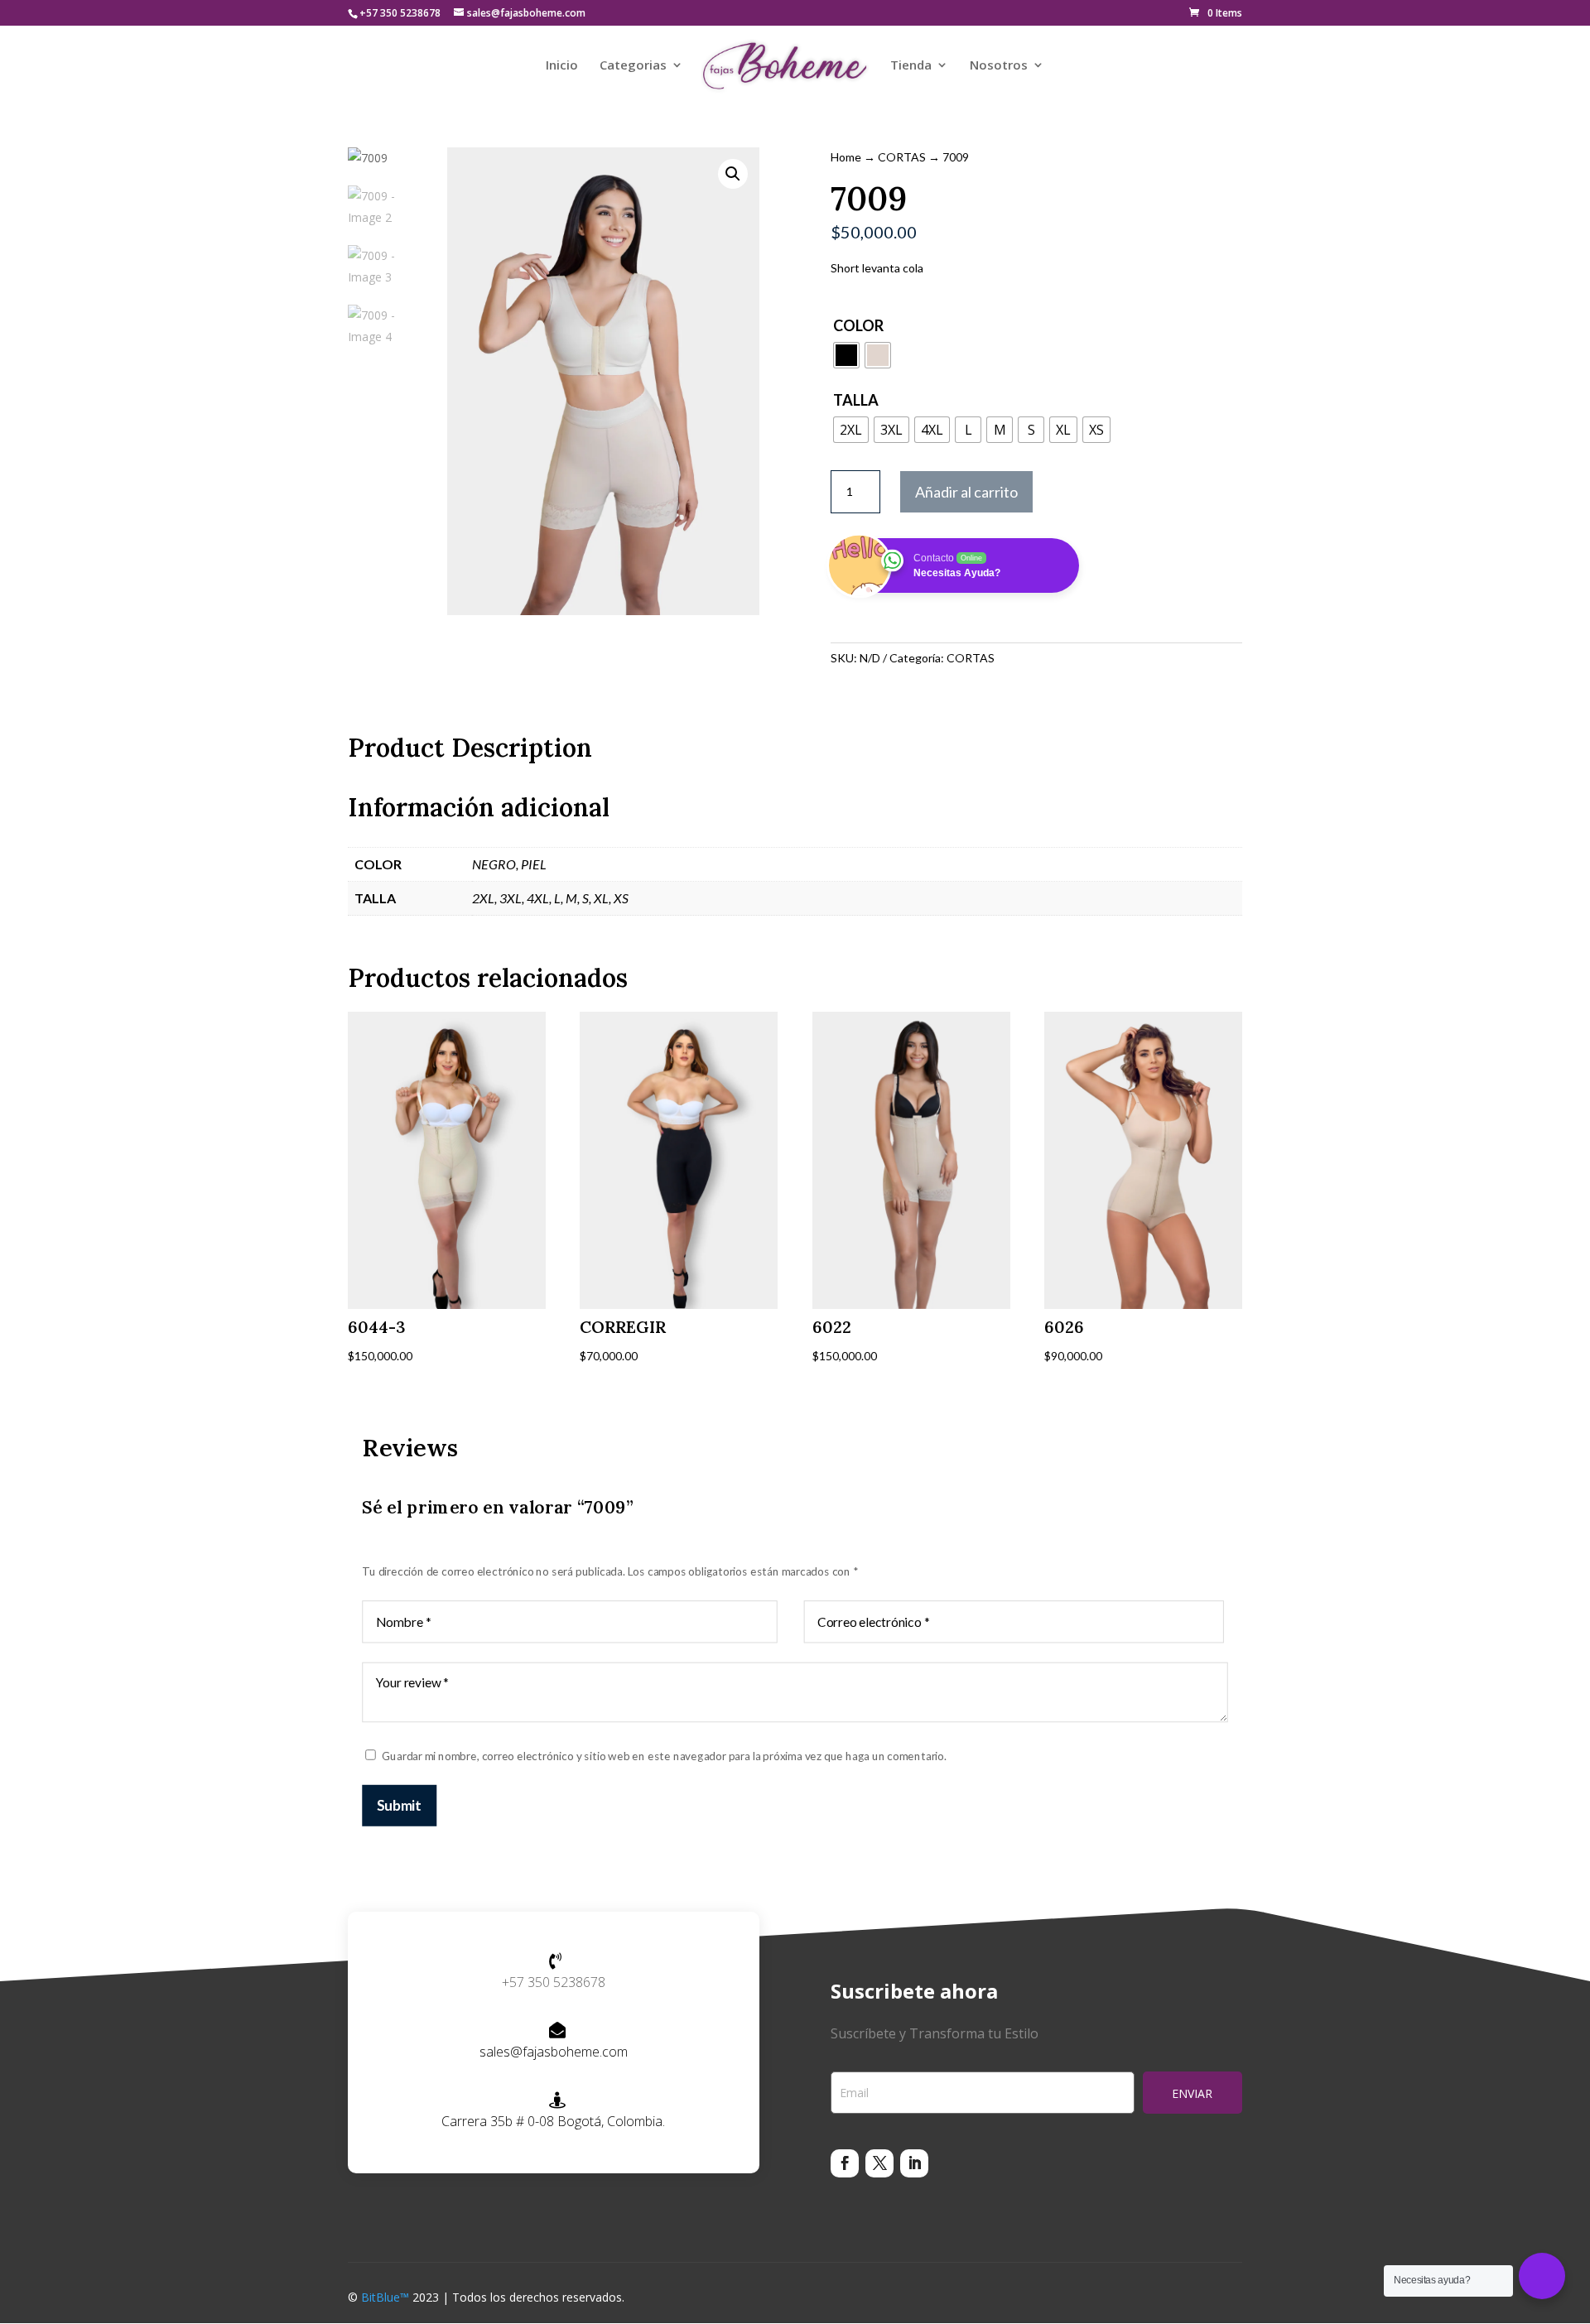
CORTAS (902, 157)
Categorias (633, 66)
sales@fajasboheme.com (554, 2052)
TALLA (856, 400)
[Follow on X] (879, 2163)
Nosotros (999, 66)
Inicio (562, 66)
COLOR (858, 325)
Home (846, 157)
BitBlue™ (385, 2297)
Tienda (911, 66)
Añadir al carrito (966, 492)
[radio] (846, 355)
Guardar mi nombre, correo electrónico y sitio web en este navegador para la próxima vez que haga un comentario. (664, 1755)
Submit (399, 1804)
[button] (733, 174)
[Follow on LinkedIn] (914, 2163)
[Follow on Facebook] (845, 2163)
